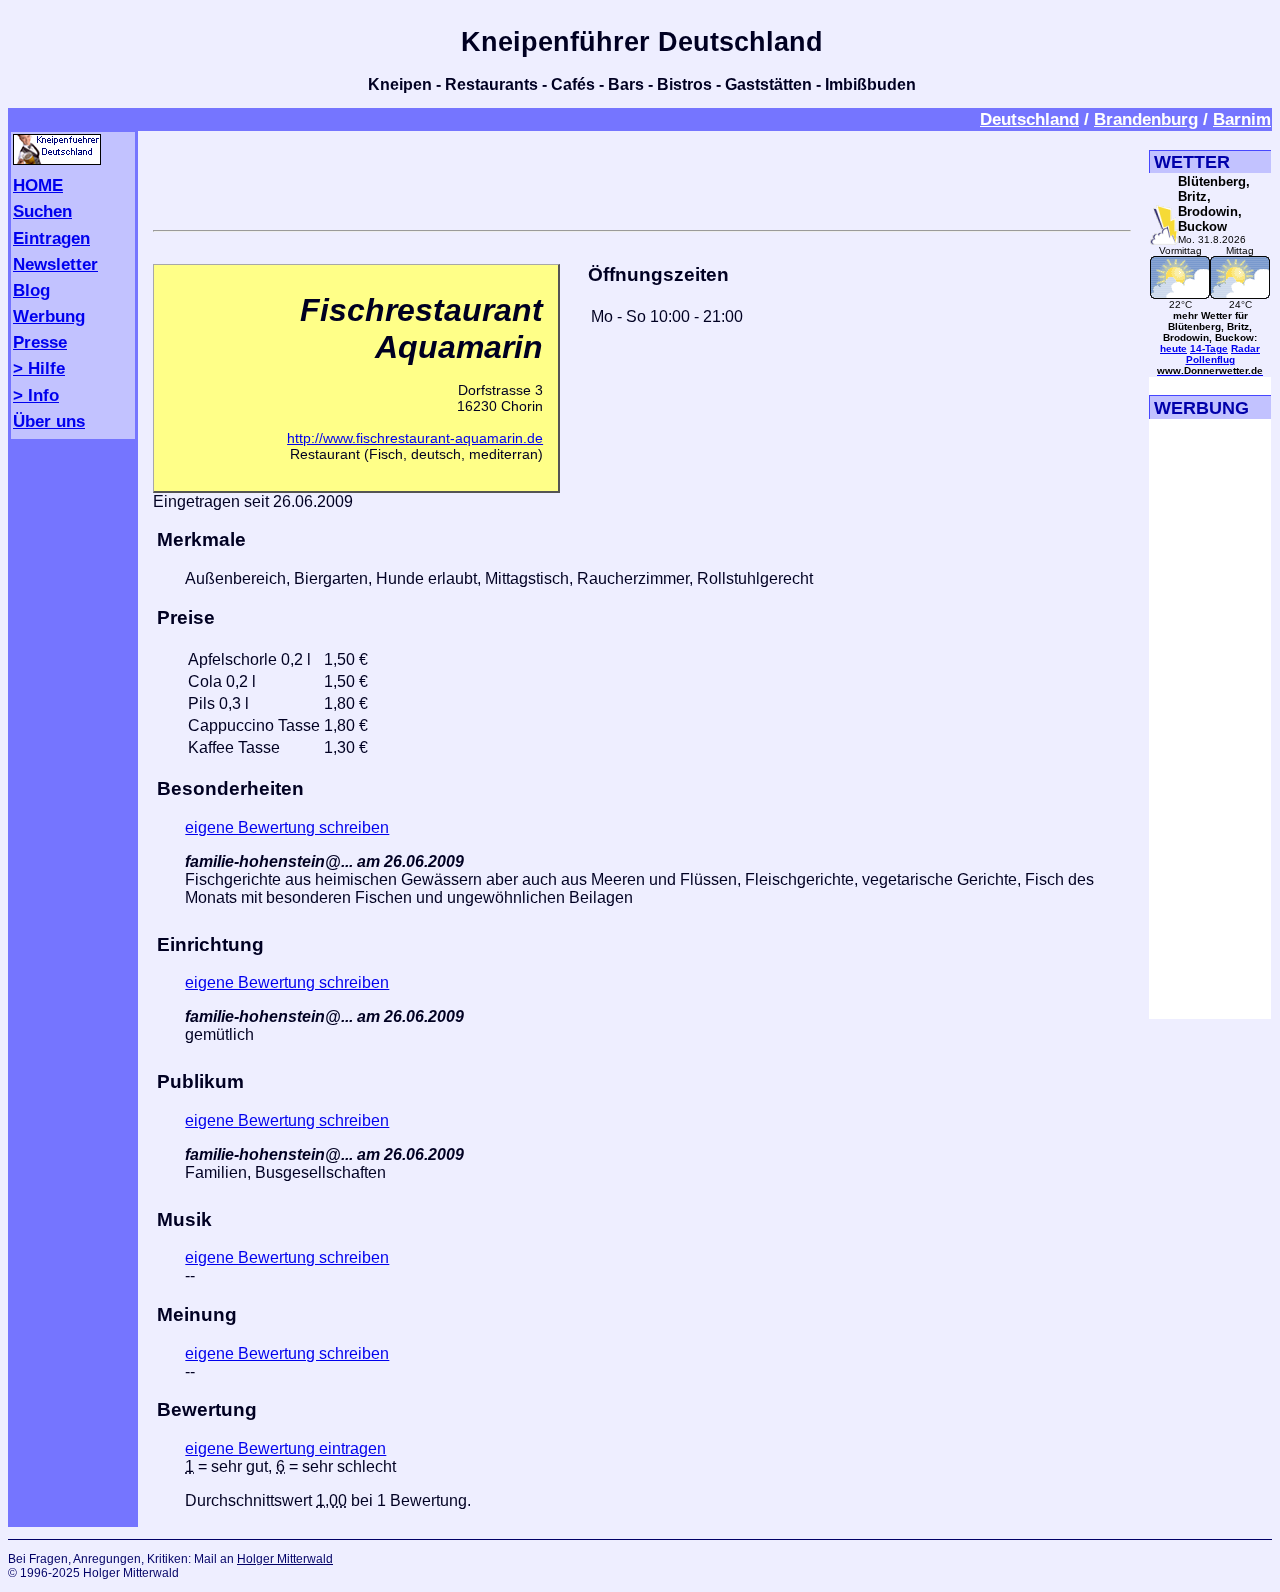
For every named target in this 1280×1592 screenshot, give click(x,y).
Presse (40, 342)
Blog (31, 290)
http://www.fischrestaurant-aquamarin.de (415, 438)
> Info (36, 395)
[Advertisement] (642, 177)
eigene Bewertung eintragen (285, 1448)
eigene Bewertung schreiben (287, 827)
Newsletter (55, 264)
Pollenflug (1210, 359)
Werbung (49, 316)
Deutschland (1029, 119)
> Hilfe (39, 368)
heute (1173, 348)
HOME (38, 185)
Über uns (49, 421)
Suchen (42, 211)
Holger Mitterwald (285, 1559)
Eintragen (51, 238)
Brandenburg (1146, 119)
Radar (1245, 348)
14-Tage (1209, 348)
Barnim (1242, 119)
